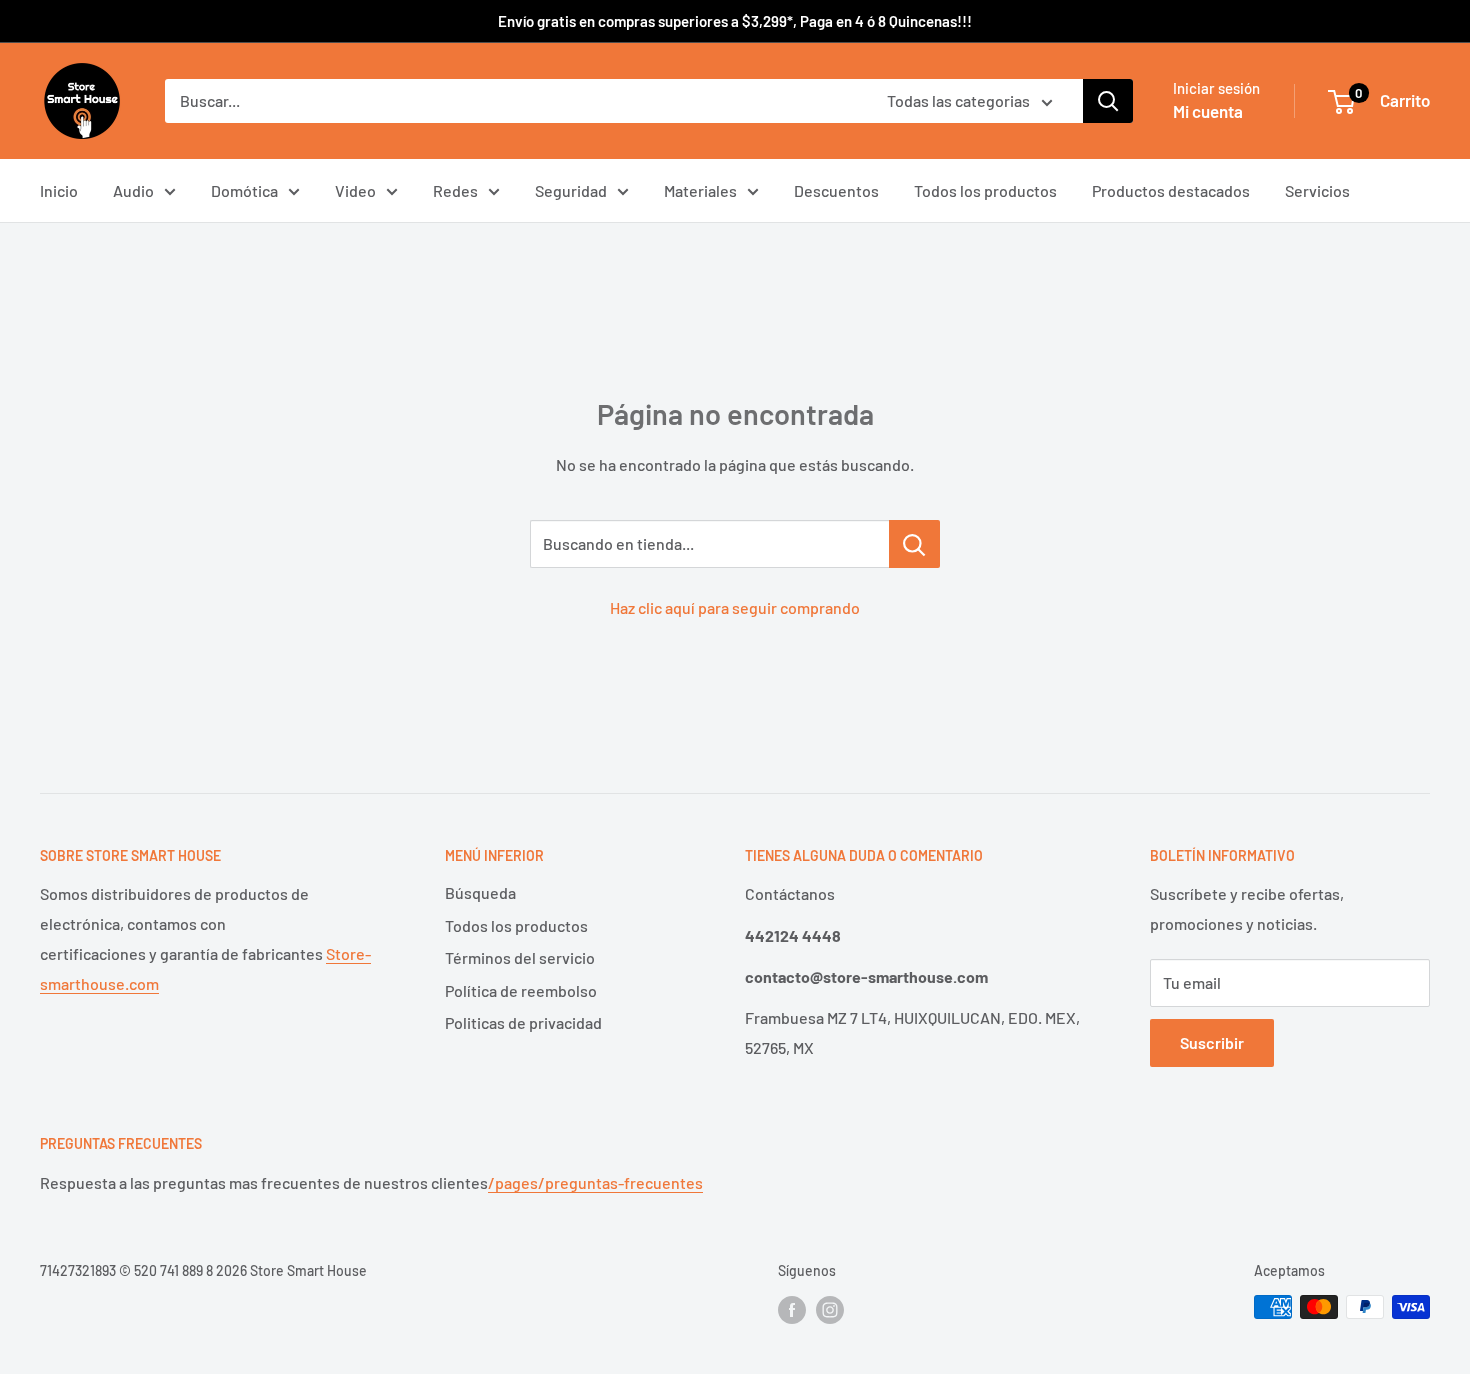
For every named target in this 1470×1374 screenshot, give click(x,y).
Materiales (700, 190)
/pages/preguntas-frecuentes (595, 1182)
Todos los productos (985, 190)
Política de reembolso (521, 990)
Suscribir (1212, 1042)
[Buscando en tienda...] (914, 544)
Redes (455, 190)
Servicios (1317, 190)
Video (355, 190)
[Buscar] (1108, 101)
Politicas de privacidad (523, 1022)
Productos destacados (1171, 190)
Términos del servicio (520, 957)
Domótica (244, 190)
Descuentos (836, 190)
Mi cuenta (1208, 111)
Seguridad (571, 190)
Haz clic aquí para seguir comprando (735, 607)
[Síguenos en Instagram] (830, 1309)
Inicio (59, 190)
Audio (133, 190)
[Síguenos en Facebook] (792, 1309)
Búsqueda (480, 892)
